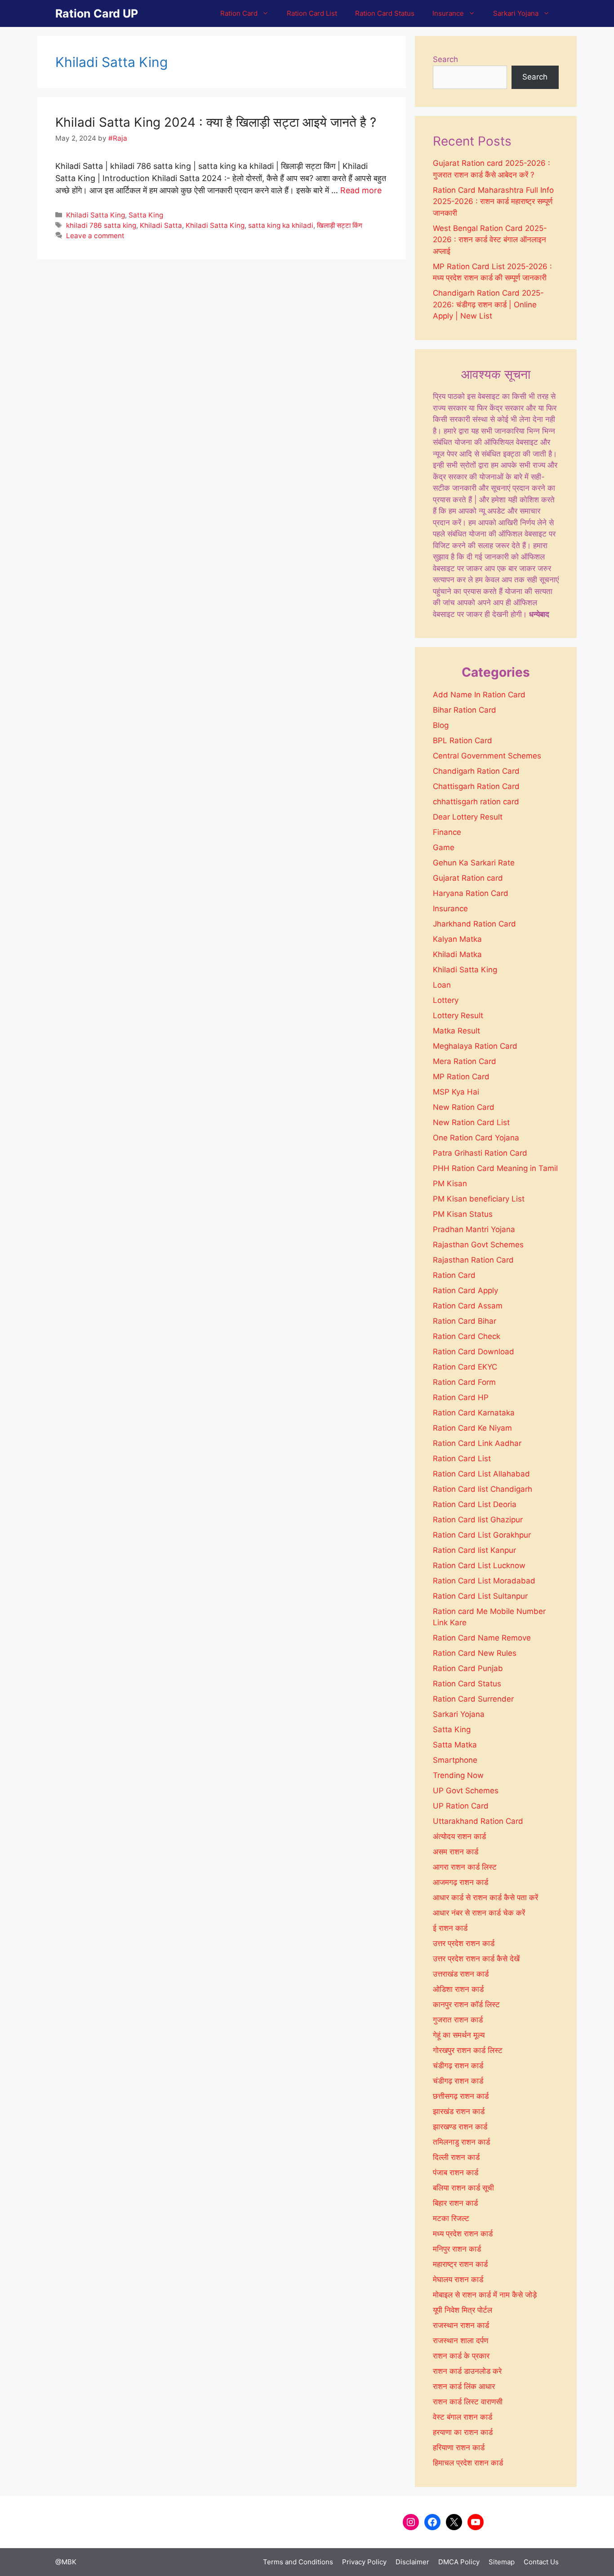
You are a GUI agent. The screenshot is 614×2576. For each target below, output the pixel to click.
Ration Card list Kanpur (474, 1550)
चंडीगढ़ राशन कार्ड (458, 2066)
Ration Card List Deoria (475, 1504)
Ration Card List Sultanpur (480, 1596)
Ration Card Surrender (473, 1699)
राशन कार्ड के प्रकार (461, 2356)
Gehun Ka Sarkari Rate (474, 863)
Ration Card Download (474, 1352)
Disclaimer (412, 2562)
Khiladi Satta (161, 225)
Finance (447, 832)
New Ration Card (464, 1107)
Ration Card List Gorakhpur (482, 1535)
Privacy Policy (364, 2562)
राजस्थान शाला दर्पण (460, 2341)
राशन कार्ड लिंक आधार (464, 2386)
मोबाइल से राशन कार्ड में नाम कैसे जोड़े (485, 2295)
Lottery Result (458, 1015)
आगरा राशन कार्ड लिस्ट (465, 1867)
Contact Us (541, 2562)
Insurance (448, 13)
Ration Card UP (97, 13)
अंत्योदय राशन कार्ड (459, 1836)
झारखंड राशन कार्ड (459, 2111)
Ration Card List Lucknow (479, 1565)
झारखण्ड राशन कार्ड (460, 2127)
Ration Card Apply (465, 1290)
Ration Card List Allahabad (481, 1474)
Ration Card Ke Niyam (472, 1428)
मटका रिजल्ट (451, 2218)
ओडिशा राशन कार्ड (458, 1989)
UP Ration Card (461, 1806)
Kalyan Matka (457, 939)
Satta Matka (455, 1745)
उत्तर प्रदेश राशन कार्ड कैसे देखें (476, 1959)
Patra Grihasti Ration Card (480, 1153)
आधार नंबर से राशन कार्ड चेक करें (479, 1913)
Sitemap (502, 2562)
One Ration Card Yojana (476, 1138)
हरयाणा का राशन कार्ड (463, 2432)
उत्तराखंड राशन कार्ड (461, 1974)
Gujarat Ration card (468, 878)
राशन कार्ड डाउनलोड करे (467, 2371)
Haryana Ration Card (471, 893)
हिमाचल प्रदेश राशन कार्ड (468, 2463)
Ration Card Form (464, 1382)
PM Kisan (450, 1184)
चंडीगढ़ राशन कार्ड (458, 2081)
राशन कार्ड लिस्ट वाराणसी (468, 2402)
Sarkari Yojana (516, 13)
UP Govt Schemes (466, 1791)
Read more (361, 190)
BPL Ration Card (463, 740)
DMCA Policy (459, 2562)
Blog (441, 725)
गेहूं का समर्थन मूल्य (459, 2035)
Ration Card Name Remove (482, 1638)
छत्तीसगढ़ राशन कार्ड (461, 2096)
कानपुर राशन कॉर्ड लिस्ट (466, 2004)
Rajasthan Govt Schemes (478, 1245)
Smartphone (455, 1760)
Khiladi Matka (457, 954)
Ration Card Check (467, 1336)
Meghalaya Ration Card (475, 1046)
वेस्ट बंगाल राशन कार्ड (463, 2417)
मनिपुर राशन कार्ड (457, 2249)
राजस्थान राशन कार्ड (461, 2325)
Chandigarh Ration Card (476, 771)
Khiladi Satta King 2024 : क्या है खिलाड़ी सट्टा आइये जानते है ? (216, 122)
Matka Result (456, 1031)
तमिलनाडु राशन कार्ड (461, 2142)
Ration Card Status (385, 13)
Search (445, 59)
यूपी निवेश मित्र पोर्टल (463, 2310)
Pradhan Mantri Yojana (474, 1229)
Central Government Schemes (487, 756)
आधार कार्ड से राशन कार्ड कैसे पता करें (485, 1898)
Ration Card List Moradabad (484, 1581)
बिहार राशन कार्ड (455, 2203)
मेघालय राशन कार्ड (458, 2279)
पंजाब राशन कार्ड (456, 2173)
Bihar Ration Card (465, 710)
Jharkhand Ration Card (474, 924)
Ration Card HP (461, 1397)
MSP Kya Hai (456, 1092)
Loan (442, 985)
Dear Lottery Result (468, 817)
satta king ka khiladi (281, 225)
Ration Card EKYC (465, 1367)
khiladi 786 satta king (101, 225)
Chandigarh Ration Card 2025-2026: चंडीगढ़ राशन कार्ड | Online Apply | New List (488, 304)
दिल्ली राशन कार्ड (456, 2157)
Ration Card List (312, 13)
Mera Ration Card (465, 1061)
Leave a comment (95, 236)
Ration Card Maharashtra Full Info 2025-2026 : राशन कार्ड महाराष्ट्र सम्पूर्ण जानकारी (493, 202)
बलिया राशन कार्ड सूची (463, 2188)
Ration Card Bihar (465, 1321)
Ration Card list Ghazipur (478, 1520)
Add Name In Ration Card (479, 695)
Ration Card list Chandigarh (483, 1489)
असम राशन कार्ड (456, 1852)
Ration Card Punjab (468, 1668)
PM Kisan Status (463, 1214)
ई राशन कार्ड (450, 1928)
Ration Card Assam (468, 1306)
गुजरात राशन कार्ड (458, 2020)
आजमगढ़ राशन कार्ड (460, 1882)
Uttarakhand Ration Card (478, 1821)
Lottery (446, 1000)
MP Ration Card (461, 1077)
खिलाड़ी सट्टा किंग (340, 225)
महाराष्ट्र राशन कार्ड (460, 2264)
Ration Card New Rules (475, 1653)
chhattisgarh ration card (476, 802)
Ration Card (239, 13)
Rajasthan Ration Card (473, 1260)
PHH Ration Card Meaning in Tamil (495, 1168)
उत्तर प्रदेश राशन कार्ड (464, 1943)
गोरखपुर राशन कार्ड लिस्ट (468, 2050)
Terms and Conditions (298, 2562)
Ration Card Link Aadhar (477, 1443)
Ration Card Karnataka (474, 1413)
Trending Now (458, 1775)
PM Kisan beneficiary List (479, 1199)
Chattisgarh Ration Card (476, 786)
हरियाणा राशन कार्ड (459, 2447)
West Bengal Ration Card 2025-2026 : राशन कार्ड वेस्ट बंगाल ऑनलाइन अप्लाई (490, 240)
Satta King (146, 215)
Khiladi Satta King (96, 215)
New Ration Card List (471, 1122)
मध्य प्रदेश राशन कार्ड (463, 2234)
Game (444, 847)
